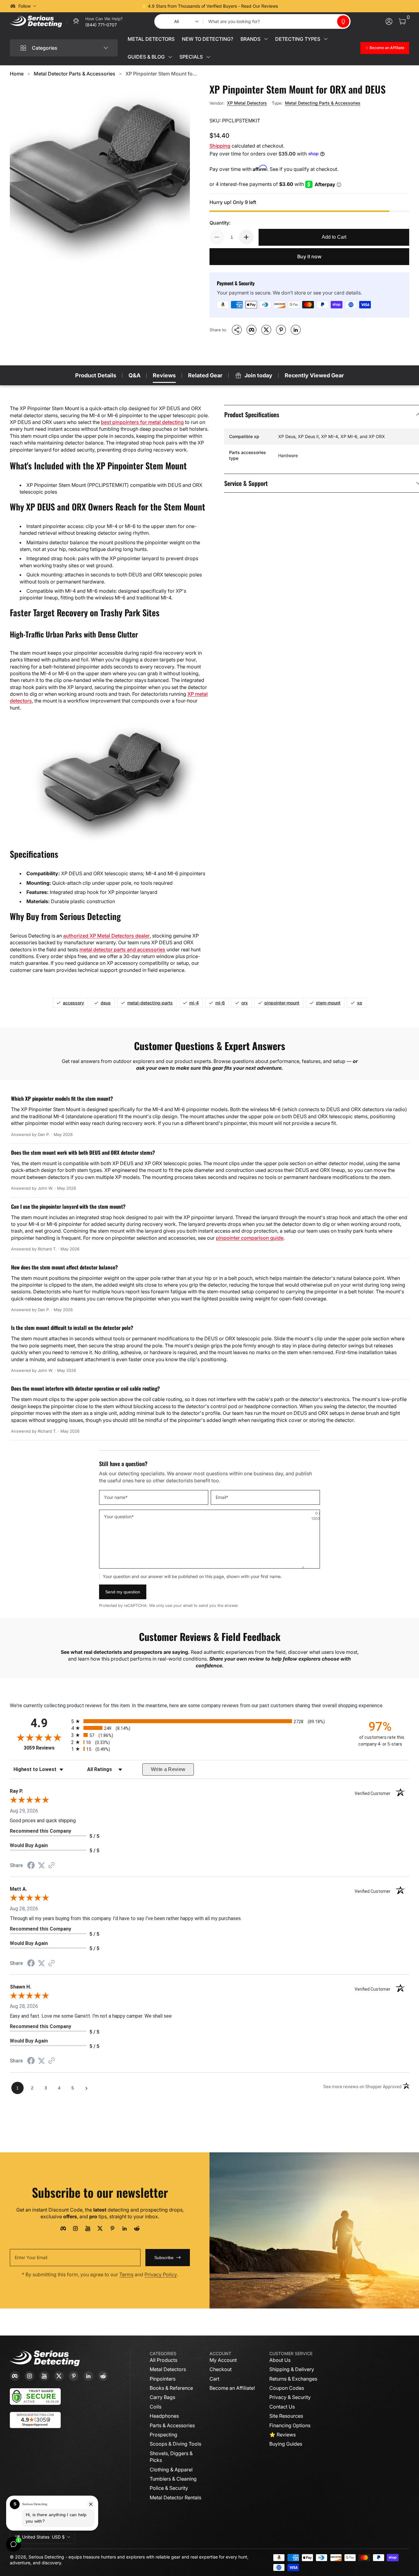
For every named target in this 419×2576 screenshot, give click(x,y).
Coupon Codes (287, 2388)
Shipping (220, 146)
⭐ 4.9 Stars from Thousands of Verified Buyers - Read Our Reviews (210, 6)
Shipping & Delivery (292, 2369)
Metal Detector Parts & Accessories (75, 74)
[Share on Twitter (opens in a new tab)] (41, 1865)
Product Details (96, 375)
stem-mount (328, 1003)
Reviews (164, 375)
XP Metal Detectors (247, 103)
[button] (343, 21)
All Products (163, 2360)
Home (17, 74)
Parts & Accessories (172, 2425)
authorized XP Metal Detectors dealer (106, 936)
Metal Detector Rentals (175, 2497)
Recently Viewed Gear (314, 375)
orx (245, 1003)
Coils (156, 2407)
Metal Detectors (168, 2369)
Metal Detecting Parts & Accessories (323, 103)
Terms (126, 2274)
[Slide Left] (116, 6)
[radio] (209, 1721)
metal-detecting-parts (150, 1003)
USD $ (43, 2537)
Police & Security (169, 2488)
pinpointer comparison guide (250, 1238)
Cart (214, 2379)
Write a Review (168, 1769)
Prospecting (163, 2435)
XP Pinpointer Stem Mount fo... (161, 74)
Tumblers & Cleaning (173, 2479)
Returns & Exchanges (293, 2379)
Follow (25, 6)
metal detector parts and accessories (122, 949)
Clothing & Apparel (171, 2470)
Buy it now (309, 256)
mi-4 (194, 1003)
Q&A (135, 375)
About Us (280, 2360)
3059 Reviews (46, 1748)
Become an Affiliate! (232, 2388)
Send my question (123, 1592)
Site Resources (286, 2416)
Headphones (164, 2416)
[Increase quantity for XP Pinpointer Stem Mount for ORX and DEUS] (246, 237)
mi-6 (220, 1003)
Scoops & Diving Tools (175, 2444)
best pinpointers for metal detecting (142, 422)
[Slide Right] (303, 6)
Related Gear (205, 375)
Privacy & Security (290, 2397)
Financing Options (290, 2425)
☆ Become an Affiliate (385, 48)
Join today (258, 375)
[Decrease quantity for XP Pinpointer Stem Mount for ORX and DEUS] (217, 237)
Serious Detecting (46, 2557)
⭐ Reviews (283, 2435)
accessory (73, 1003)
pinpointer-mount (282, 1003)
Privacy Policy (161, 2274)
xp (360, 1003)
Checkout (221, 2369)
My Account (223, 2360)
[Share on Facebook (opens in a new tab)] (31, 1866)
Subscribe (164, 2258)
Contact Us (282, 2407)
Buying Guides (286, 2444)
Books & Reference (171, 2388)
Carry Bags (162, 2397)
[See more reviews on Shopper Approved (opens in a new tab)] (52, 1866)
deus (106, 1003)
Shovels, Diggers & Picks (171, 2457)
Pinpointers (163, 2379)
